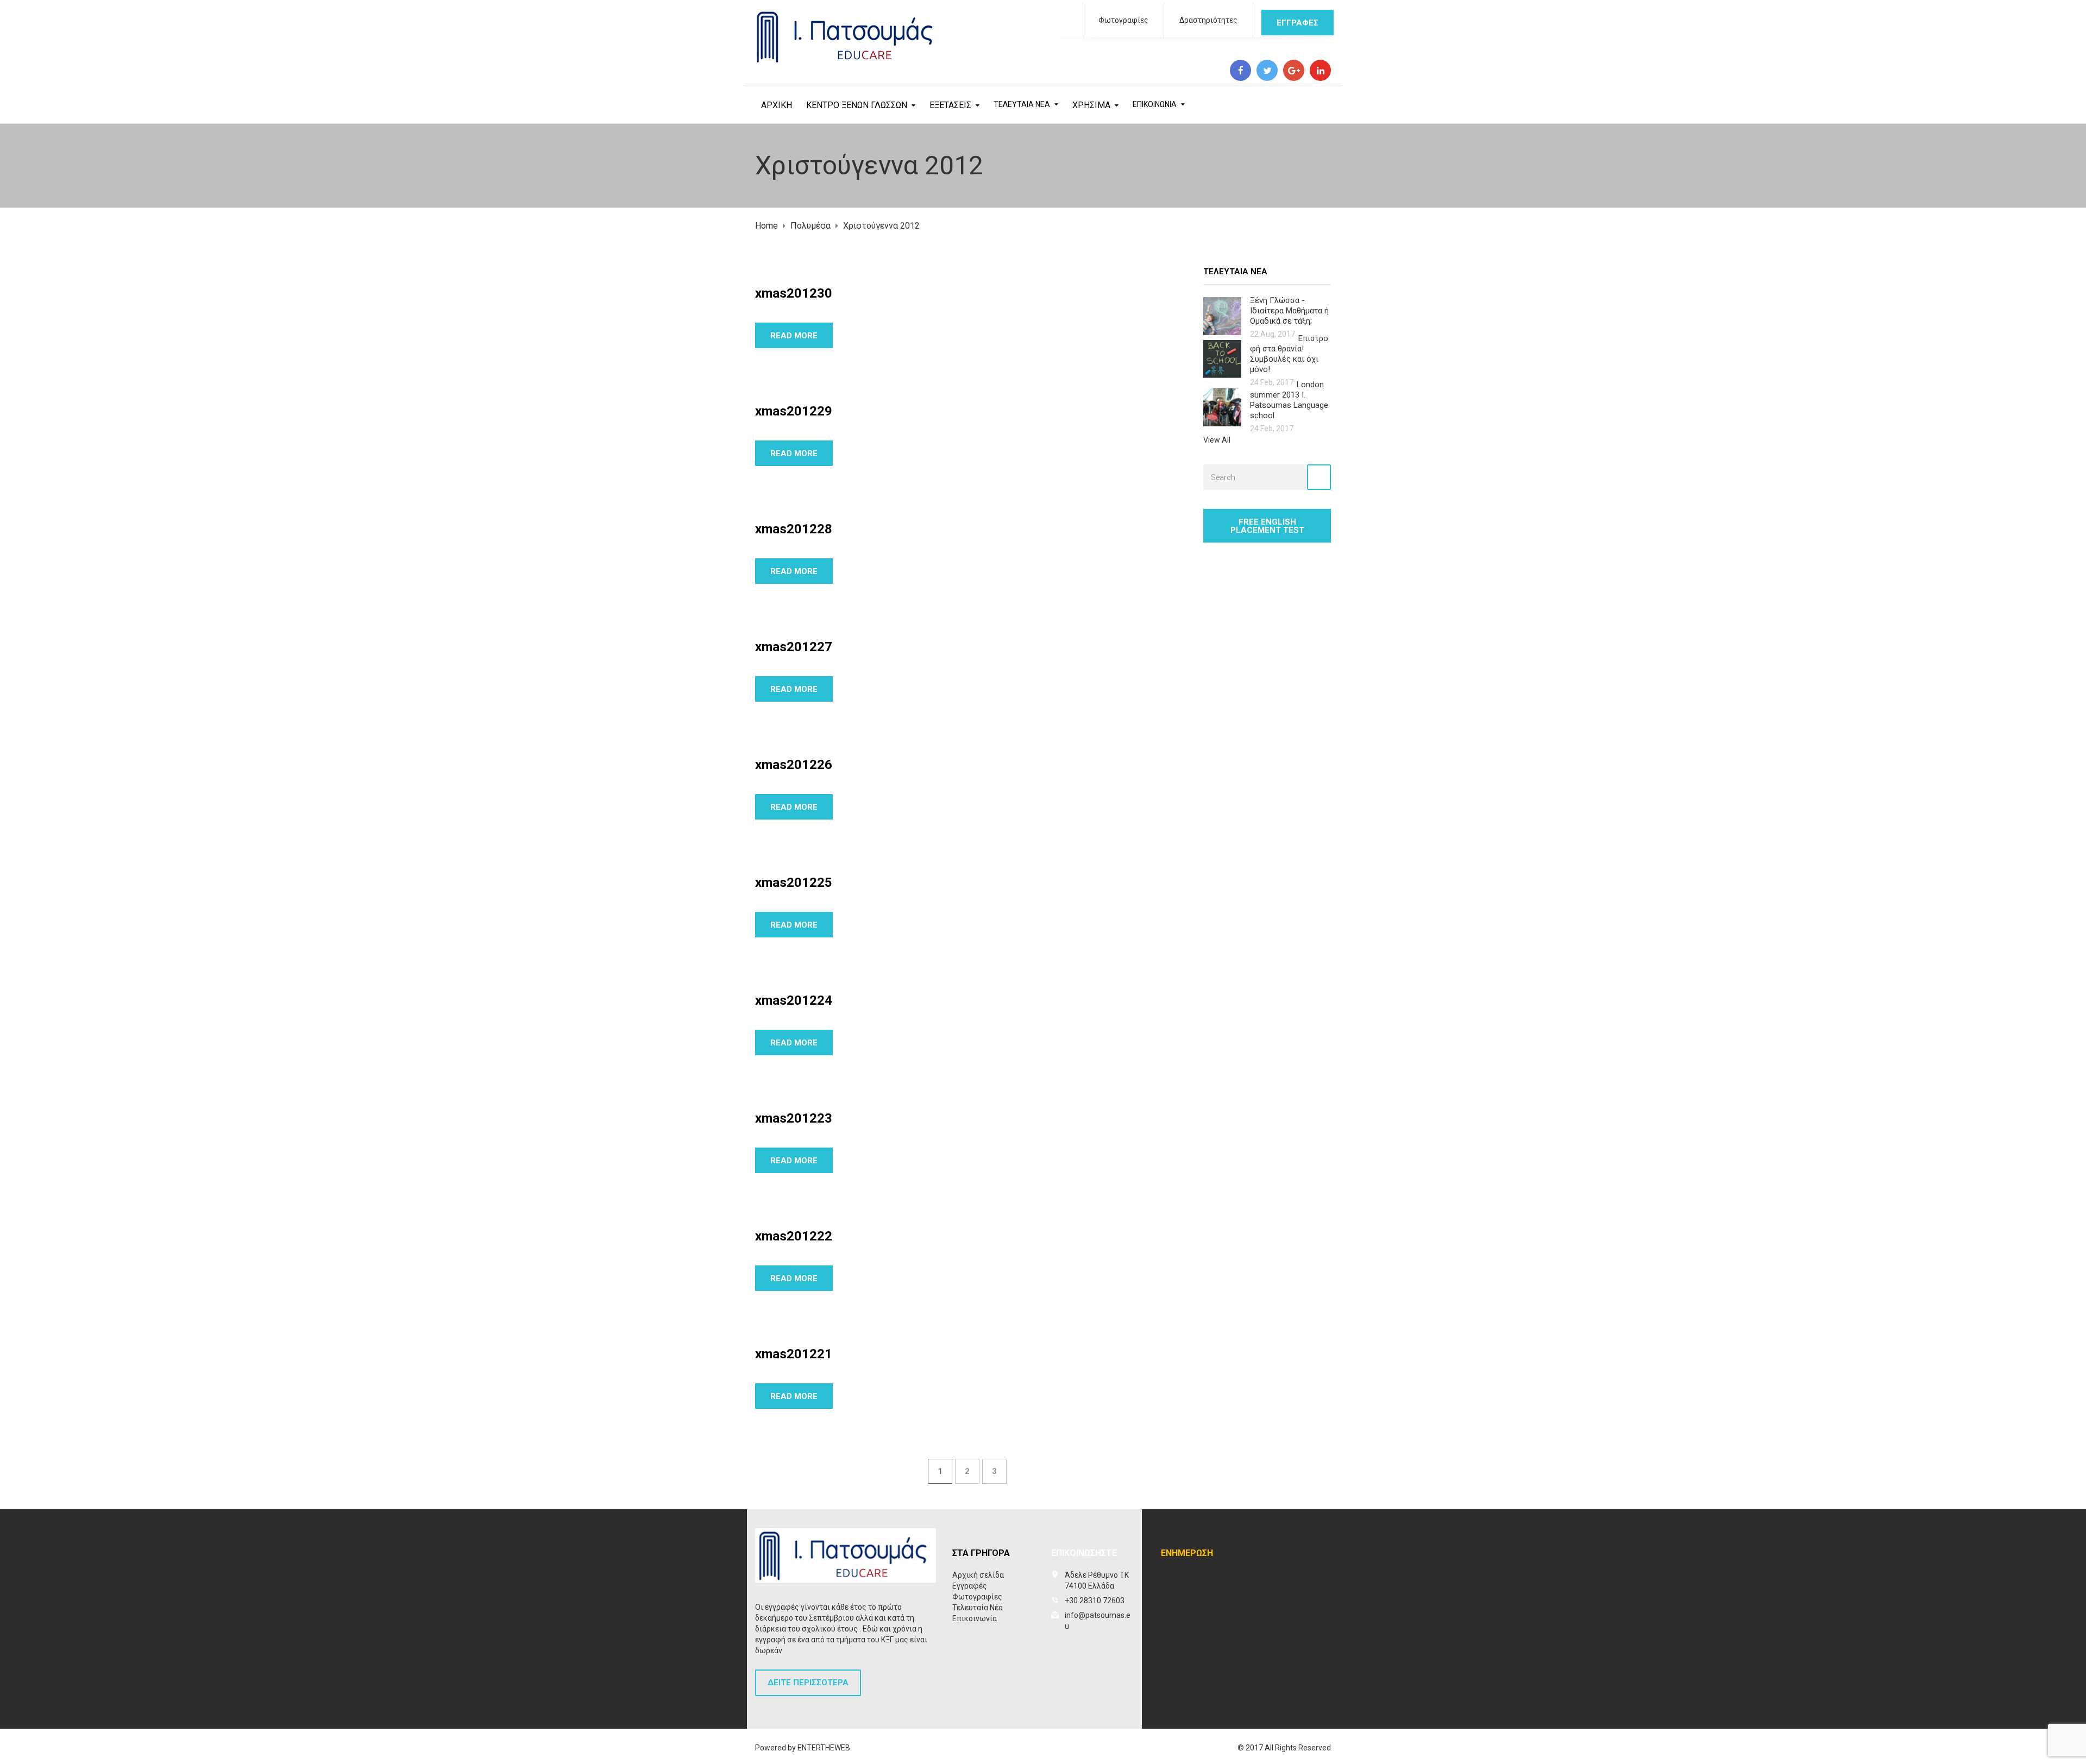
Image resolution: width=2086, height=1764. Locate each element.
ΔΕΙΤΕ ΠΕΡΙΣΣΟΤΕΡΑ (808, 1683)
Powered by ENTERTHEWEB (803, 1748)
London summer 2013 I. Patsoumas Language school (1289, 400)
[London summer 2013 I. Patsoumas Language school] (1222, 407)
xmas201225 (794, 883)
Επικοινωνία (975, 1618)
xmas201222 (794, 1236)
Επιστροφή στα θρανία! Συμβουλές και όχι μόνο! (1289, 354)
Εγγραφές (970, 1586)
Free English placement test (1267, 526)
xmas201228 (794, 529)
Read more (794, 336)
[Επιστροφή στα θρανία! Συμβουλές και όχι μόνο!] (1222, 358)
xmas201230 (794, 293)
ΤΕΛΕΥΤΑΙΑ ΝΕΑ (1022, 104)
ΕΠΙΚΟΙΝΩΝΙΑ (1155, 104)
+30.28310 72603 (1095, 1601)
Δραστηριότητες (1208, 20)
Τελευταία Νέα (978, 1608)
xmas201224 (794, 1000)
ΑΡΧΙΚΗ (777, 105)
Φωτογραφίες (1123, 20)
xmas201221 (794, 1354)
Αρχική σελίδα (978, 1575)
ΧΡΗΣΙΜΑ (1091, 105)
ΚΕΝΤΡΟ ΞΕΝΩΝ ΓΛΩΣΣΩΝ (857, 105)
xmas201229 (794, 411)
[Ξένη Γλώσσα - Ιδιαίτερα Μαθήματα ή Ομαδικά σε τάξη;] (1222, 315)
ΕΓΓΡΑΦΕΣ (1298, 23)
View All (1217, 440)
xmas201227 (794, 647)
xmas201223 (794, 1118)
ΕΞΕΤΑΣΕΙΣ (950, 105)
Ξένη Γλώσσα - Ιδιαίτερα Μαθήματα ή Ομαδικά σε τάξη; (1289, 311)
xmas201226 (794, 765)
